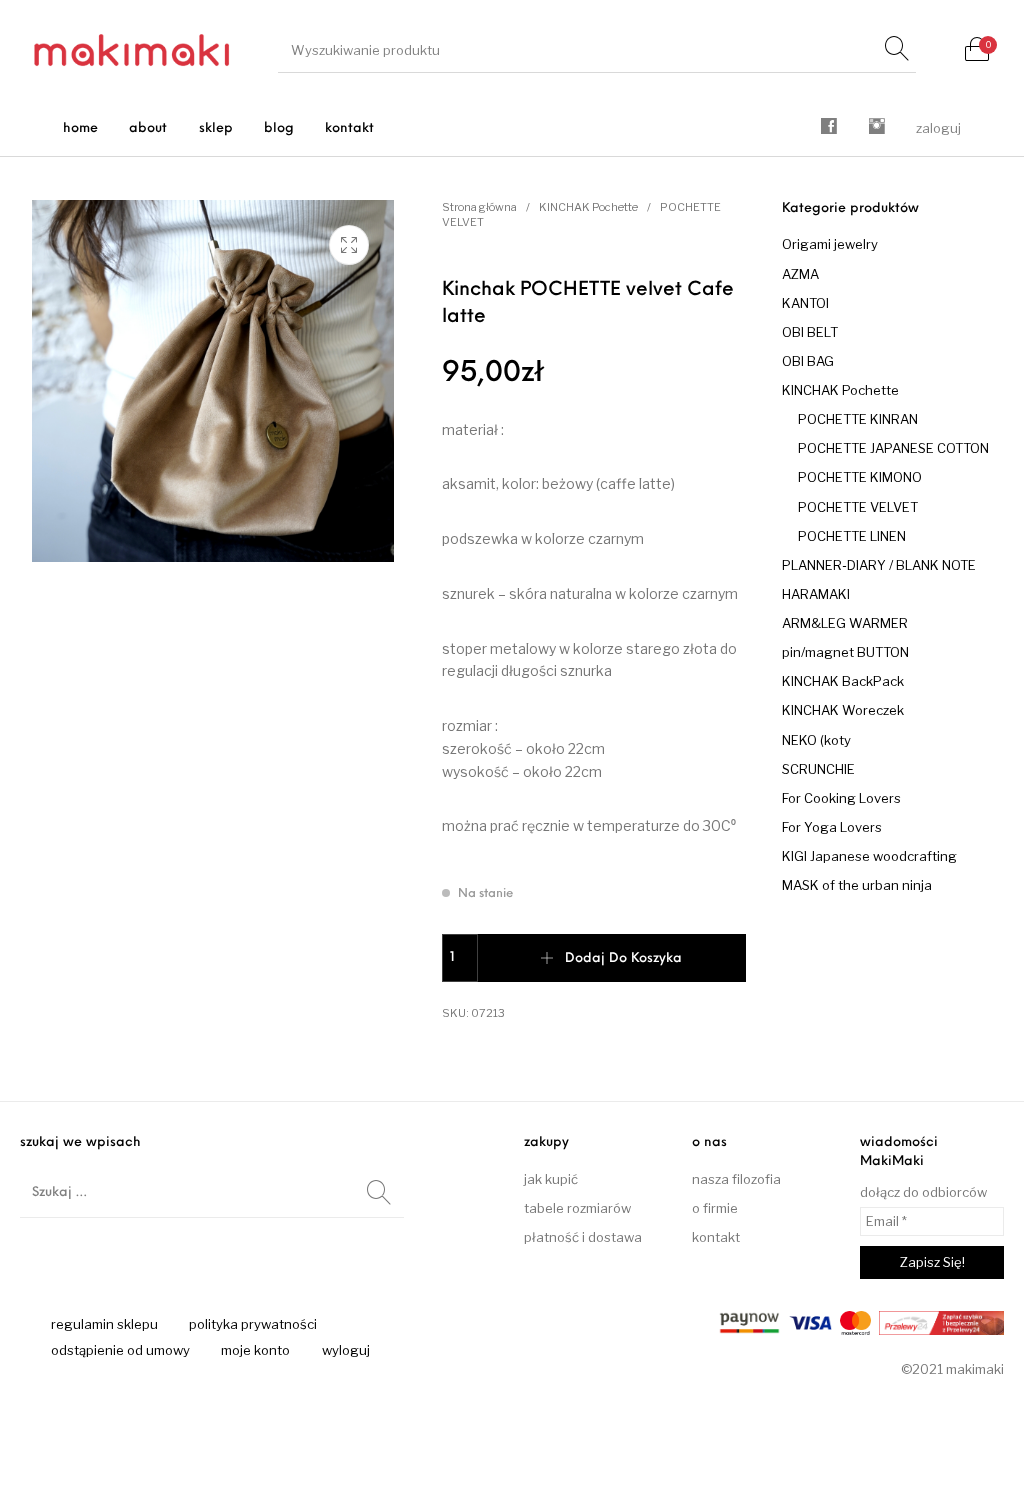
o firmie (715, 1208)
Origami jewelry (830, 244)
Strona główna (479, 207)
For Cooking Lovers (841, 798)
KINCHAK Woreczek (843, 710)
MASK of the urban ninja (857, 885)
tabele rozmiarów (577, 1208)
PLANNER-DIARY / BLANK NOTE (879, 565)
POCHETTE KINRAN (858, 419)
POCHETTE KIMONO (860, 477)
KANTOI (805, 303)
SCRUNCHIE (818, 769)
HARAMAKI (816, 594)
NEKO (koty (816, 740)
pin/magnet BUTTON (845, 652)
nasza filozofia (736, 1179)
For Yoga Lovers (832, 827)
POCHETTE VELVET (858, 507)
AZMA (800, 274)
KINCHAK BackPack (843, 681)
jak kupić (551, 1179)
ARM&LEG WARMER (845, 623)
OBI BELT (810, 332)
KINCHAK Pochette (588, 207)
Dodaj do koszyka (623, 958)
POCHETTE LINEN (852, 536)
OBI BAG (808, 361)
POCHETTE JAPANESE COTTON (893, 448)
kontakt (716, 1237)
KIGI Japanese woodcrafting (869, 856)
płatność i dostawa (583, 1237)
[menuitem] (81, 128)
